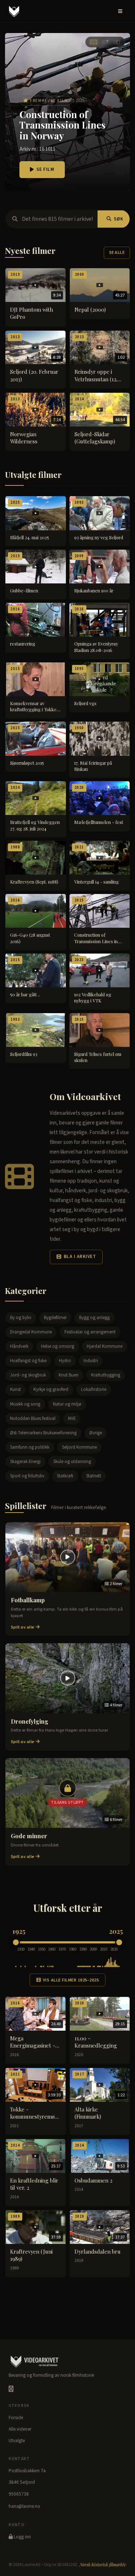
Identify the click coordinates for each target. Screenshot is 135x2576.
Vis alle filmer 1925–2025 (71, 1980)
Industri (91, 1361)
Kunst (15, 1389)
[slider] (16, 1942)
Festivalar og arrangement (90, 1332)
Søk (119, 219)
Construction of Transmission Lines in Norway (62, 125)
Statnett (94, 1476)
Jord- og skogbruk (28, 1375)
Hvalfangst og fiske (28, 1361)
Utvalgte (17, 2441)
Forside (16, 2418)
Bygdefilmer (55, 1318)
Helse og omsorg (58, 1346)
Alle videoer (20, 2429)
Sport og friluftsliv (27, 1476)
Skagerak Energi (25, 1462)
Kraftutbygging (106, 1375)
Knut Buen (69, 1375)
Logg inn (22, 2537)
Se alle (117, 253)
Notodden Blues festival (33, 1419)
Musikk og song (25, 1404)
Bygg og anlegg (94, 1318)
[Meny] (120, 11)
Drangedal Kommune (31, 1332)
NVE (72, 1419)
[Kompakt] (117, 42)
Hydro (65, 1361)
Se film (45, 169)
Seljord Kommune (79, 1447)
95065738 (19, 2494)
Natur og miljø (67, 1404)
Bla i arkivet (80, 1257)
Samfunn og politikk (30, 1447)
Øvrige (96, 1433)
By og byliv (21, 1318)
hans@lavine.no (24, 2506)
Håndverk (19, 1346)
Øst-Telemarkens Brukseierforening (43, 1433)
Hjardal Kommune (105, 1346)
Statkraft (65, 1476)
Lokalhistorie (94, 1389)
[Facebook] (11, 2389)
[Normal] (105, 42)
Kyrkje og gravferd (51, 1389)
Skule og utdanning (72, 1462)
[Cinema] (94, 42)
